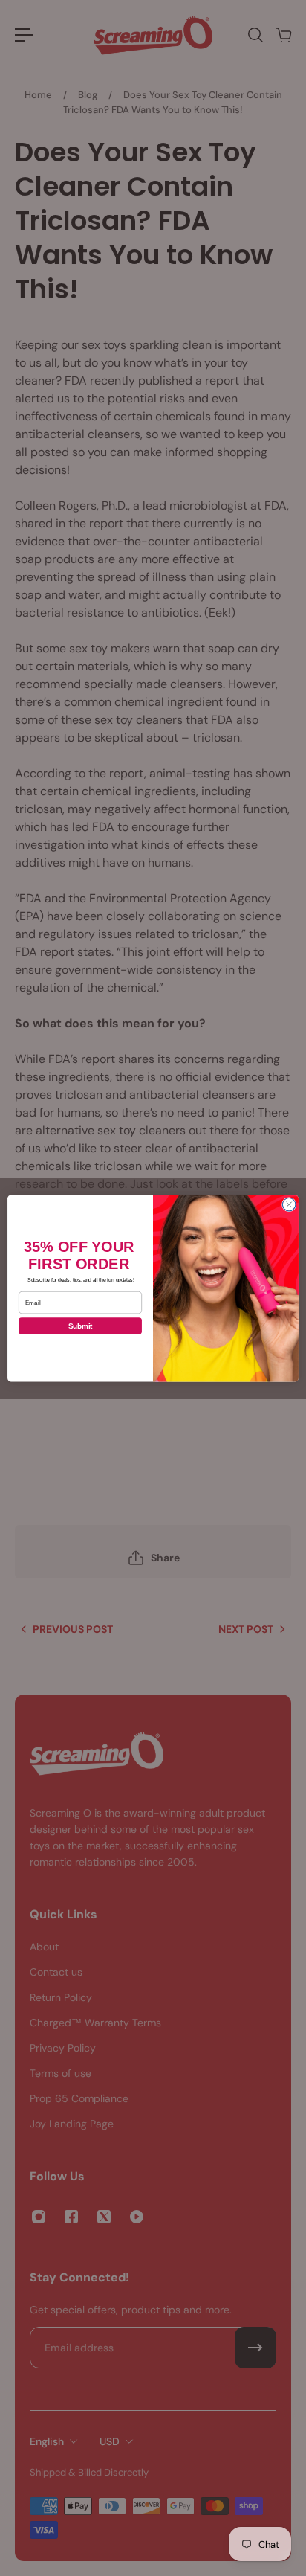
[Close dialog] (289, 1204)
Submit (81, 1326)
